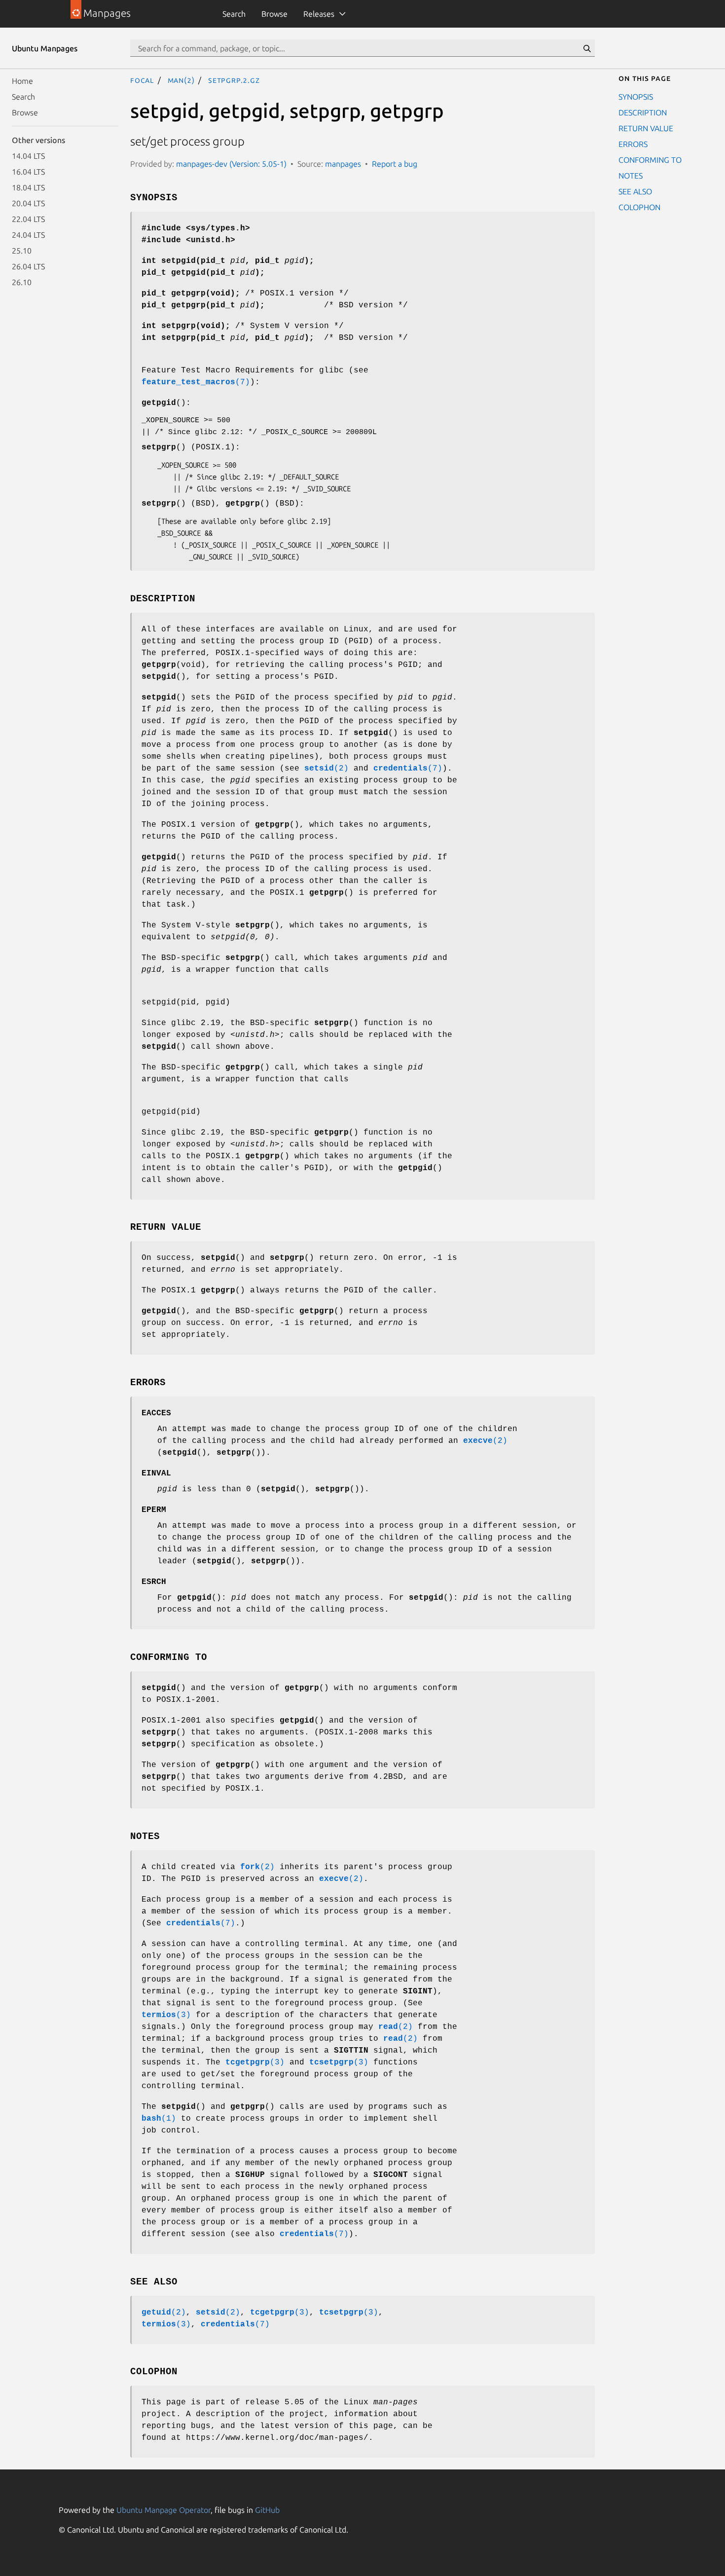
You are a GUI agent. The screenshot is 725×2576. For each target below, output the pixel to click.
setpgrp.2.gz (234, 80)
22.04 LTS (28, 219)
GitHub (267, 2510)
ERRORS (633, 144)
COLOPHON (639, 207)
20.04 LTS (28, 203)
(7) (196, 382)
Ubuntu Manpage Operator (163, 2510)
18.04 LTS (28, 187)
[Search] (587, 48)
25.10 (22, 251)
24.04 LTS (28, 235)
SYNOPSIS (636, 97)
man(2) (181, 80)
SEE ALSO (635, 191)
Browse (274, 14)
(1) (159, 2119)
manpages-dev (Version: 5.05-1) (231, 164)
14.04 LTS (28, 156)
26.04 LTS (28, 266)
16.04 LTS (28, 172)
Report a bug (395, 164)
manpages (343, 164)
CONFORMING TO (650, 160)
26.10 (22, 282)
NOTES (631, 176)
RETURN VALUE (646, 128)
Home (22, 81)
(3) (166, 2015)
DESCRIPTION (643, 112)
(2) (326, 769)
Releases (319, 14)
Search (234, 14)
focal (142, 80)
